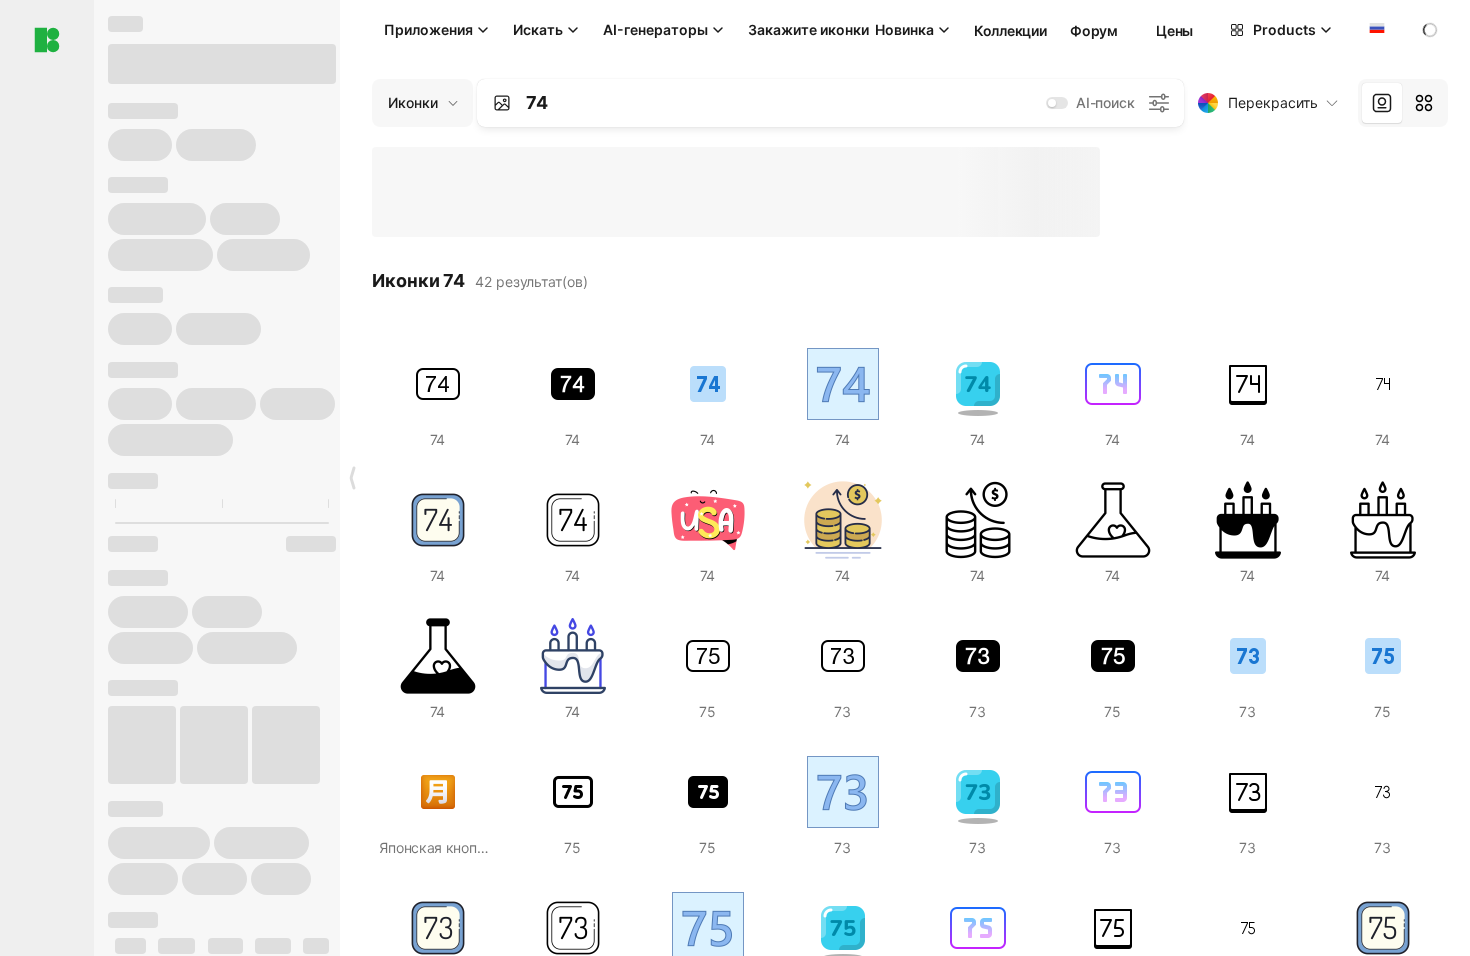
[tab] (1382, 103)
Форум (1094, 30)
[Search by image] (502, 103)
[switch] (1057, 103)
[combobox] (1375, 30)
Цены (1174, 30)
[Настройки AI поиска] (1159, 103)
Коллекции (1010, 30)
